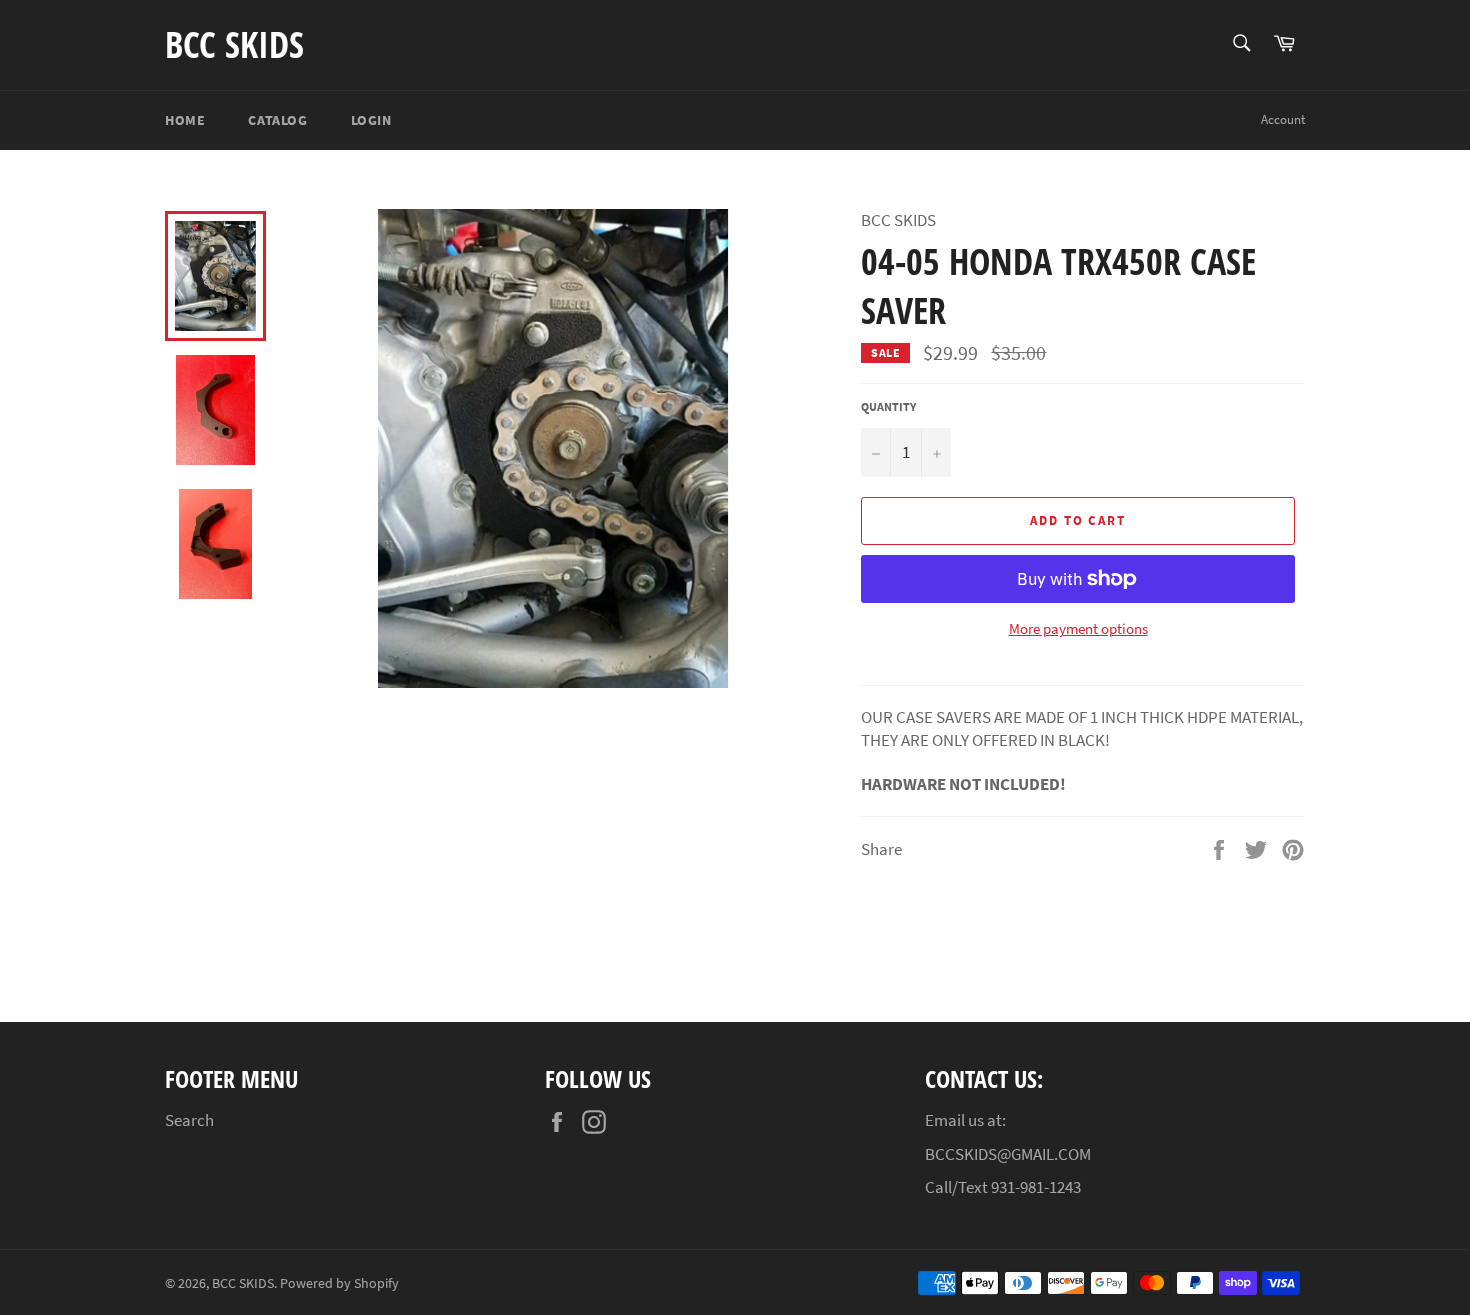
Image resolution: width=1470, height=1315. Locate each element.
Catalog (277, 120)
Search (189, 1120)
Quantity (888, 406)
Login (371, 120)
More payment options (1078, 628)
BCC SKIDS (234, 44)
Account (1283, 119)
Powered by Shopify (339, 1283)
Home (185, 120)
